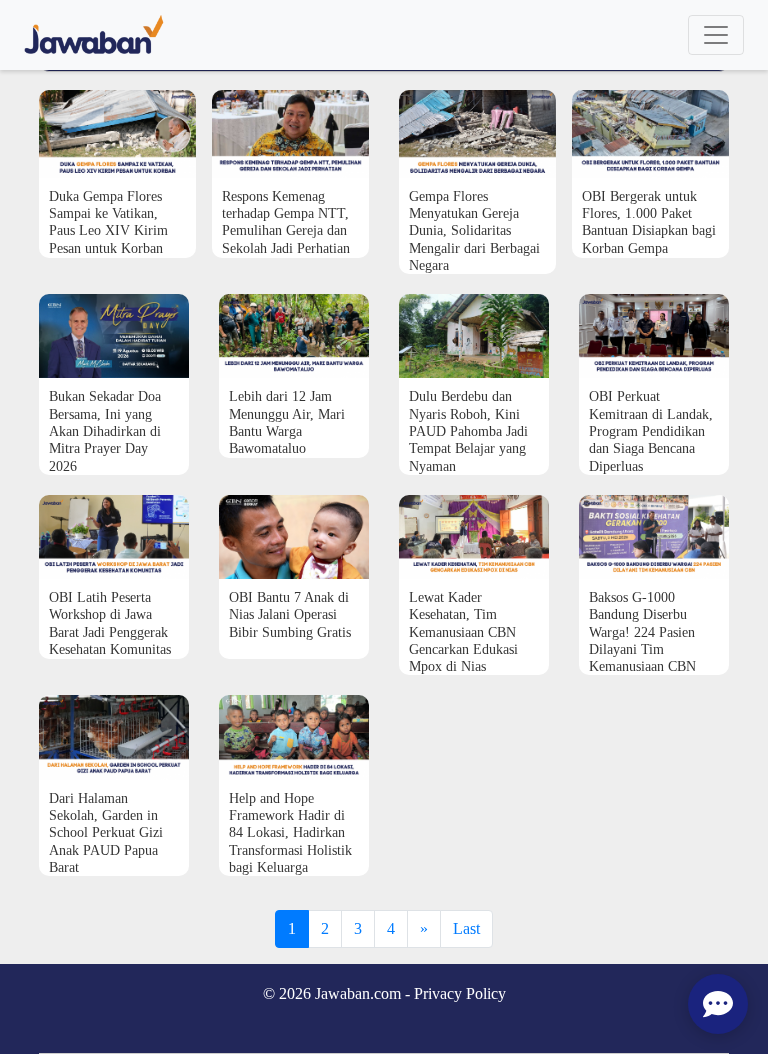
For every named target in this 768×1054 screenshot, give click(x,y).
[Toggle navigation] (716, 35)
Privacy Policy (460, 993)
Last (466, 928)
